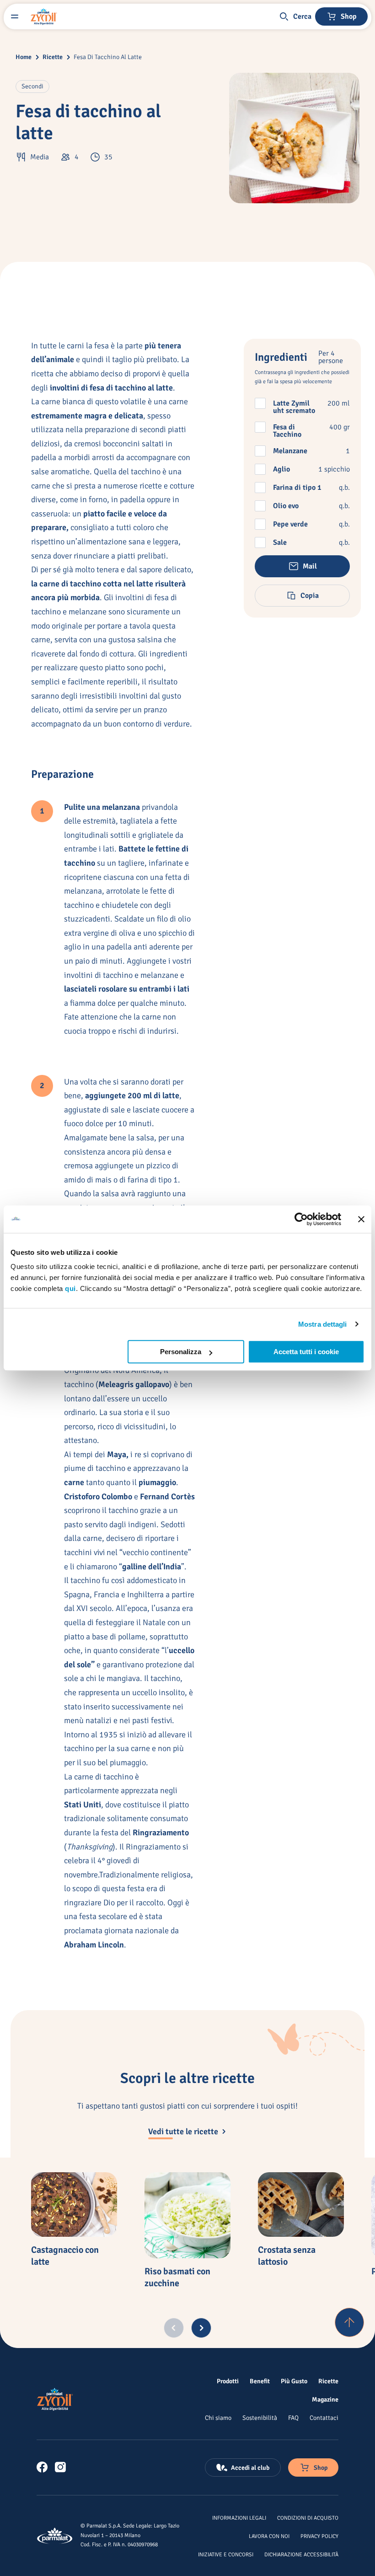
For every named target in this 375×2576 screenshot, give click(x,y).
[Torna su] (349, 2322)
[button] (295, 16)
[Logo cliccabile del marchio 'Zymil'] (44, 16)
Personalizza (181, 1352)
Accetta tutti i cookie (306, 1352)
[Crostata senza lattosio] (301, 2205)
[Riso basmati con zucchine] (187, 2215)
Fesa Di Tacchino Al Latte (108, 57)
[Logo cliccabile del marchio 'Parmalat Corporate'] (55, 2536)
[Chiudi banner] (361, 1219)
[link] (42, 2467)
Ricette (53, 57)
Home (24, 57)
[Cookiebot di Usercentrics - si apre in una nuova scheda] (301, 1219)
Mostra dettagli (323, 1324)
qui (70, 1288)
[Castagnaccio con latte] (74, 2205)
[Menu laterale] (15, 16)
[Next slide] (201, 2328)
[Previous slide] (174, 2328)
